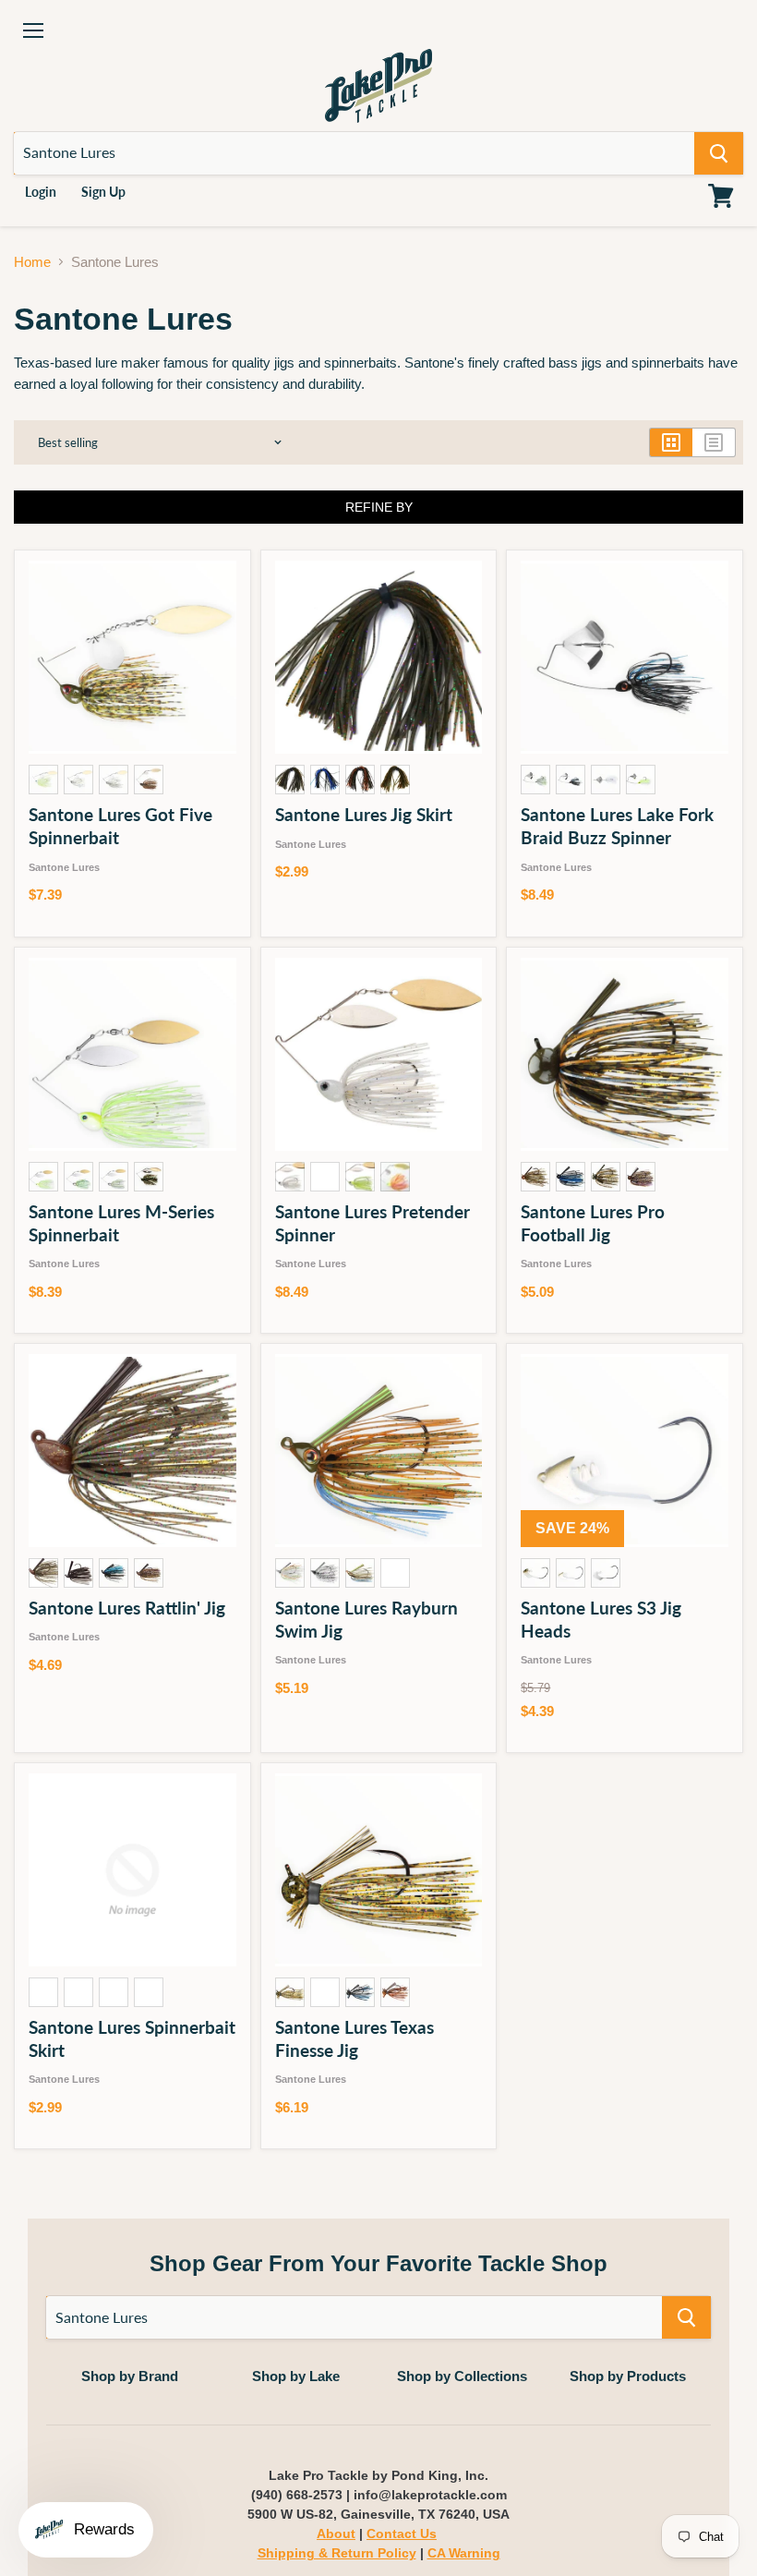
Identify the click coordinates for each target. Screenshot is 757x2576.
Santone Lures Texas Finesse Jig (354, 2038)
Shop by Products (628, 2376)
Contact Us (402, 2534)
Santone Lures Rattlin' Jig (127, 1608)
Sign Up (103, 192)
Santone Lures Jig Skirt (364, 814)
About (336, 2534)
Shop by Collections (462, 2376)
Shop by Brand (130, 2376)
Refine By (379, 507)
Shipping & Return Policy (337, 2553)
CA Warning (464, 2553)
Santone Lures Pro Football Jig (593, 1223)
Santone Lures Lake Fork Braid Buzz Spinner (617, 826)
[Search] (719, 153)
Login (41, 192)
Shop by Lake (296, 2376)
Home (32, 262)
